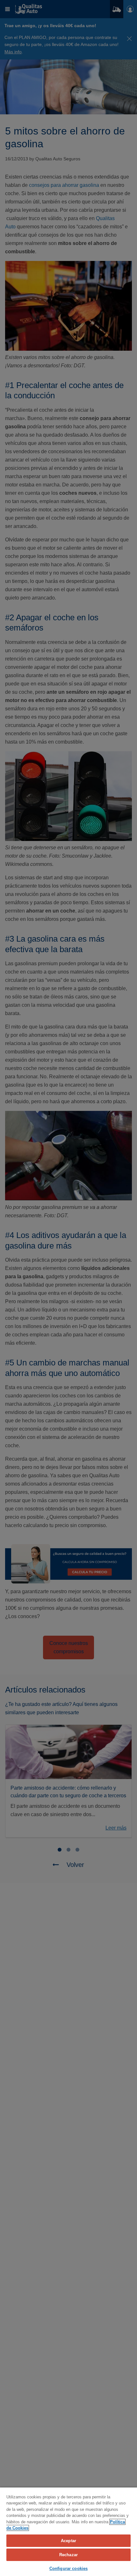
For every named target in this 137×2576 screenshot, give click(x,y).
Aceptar (68, 2541)
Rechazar (68, 2555)
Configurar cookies (68, 2568)
